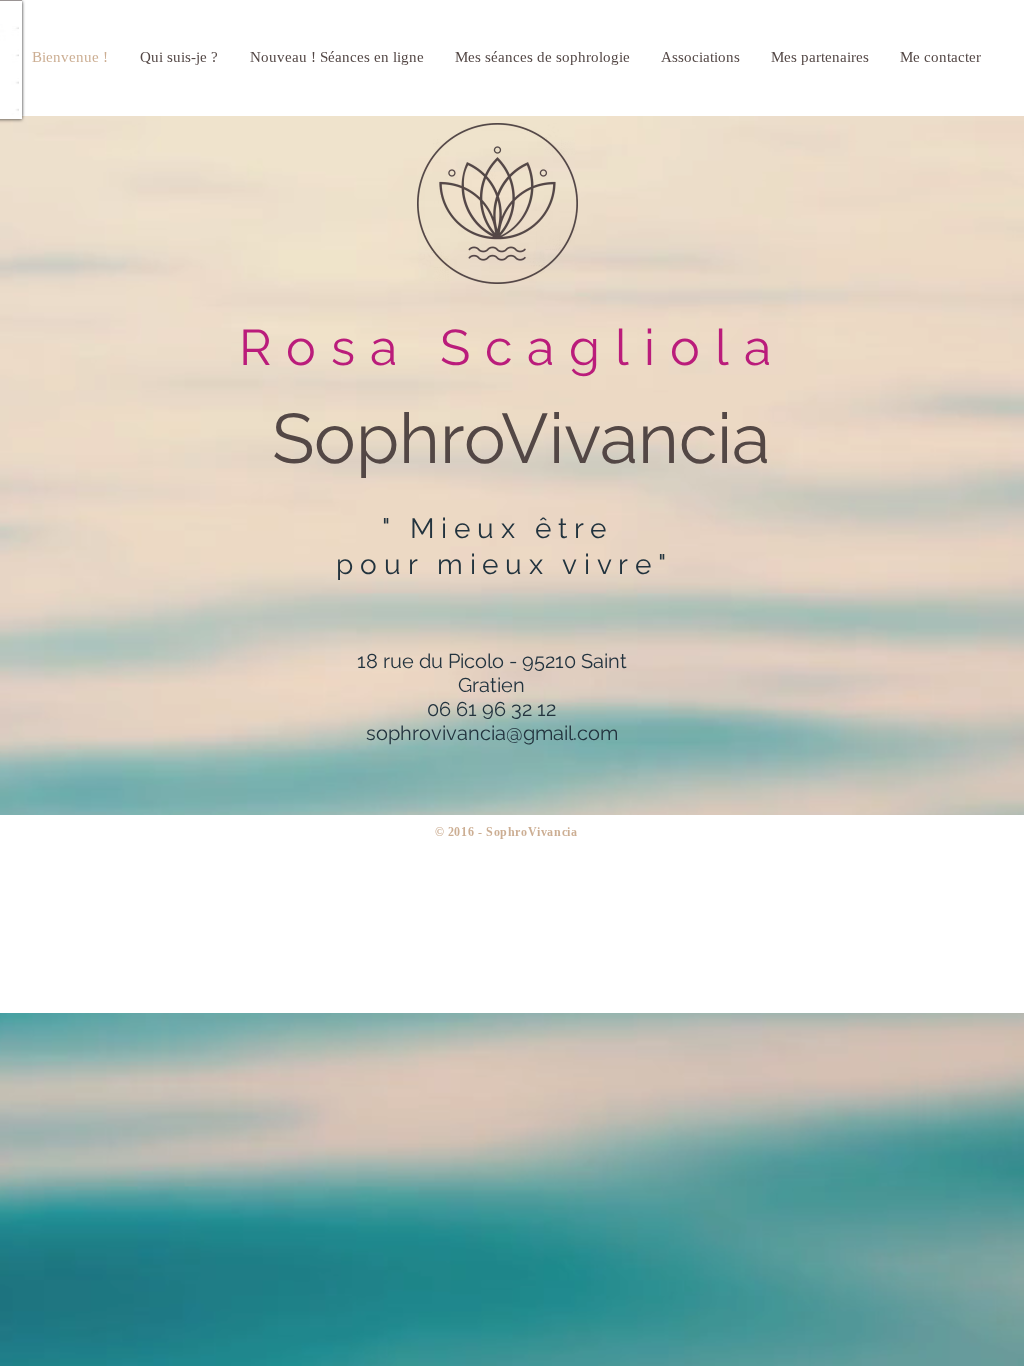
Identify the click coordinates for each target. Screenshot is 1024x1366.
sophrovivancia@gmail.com (492, 733)
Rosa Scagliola (512, 347)
